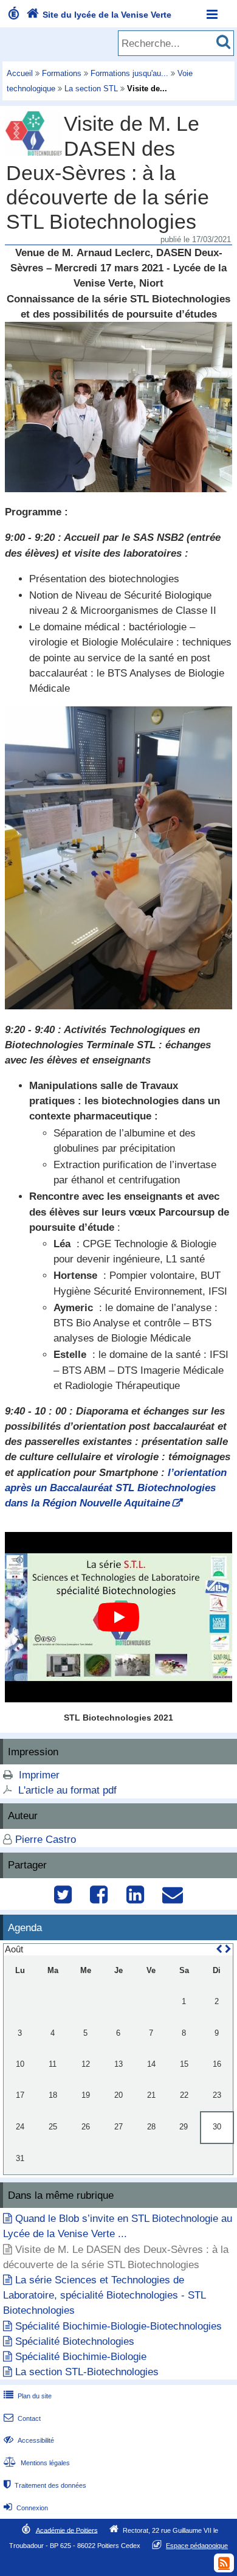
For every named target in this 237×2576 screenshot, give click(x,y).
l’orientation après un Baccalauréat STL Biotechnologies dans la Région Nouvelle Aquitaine (116, 1488)
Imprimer (39, 1775)
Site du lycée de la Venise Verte (99, 15)
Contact (22, 2418)
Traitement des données (45, 2485)
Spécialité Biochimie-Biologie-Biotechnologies (118, 2326)
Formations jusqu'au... (129, 73)
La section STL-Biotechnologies (87, 2372)
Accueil (20, 73)
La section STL (91, 89)
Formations (62, 73)
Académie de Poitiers (67, 2530)
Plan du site (28, 2396)
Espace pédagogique (197, 2546)
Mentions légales (37, 2463)
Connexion (26, 2508)
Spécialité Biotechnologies (75, 2341)
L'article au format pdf (67, 1790)
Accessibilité (29, 2440)
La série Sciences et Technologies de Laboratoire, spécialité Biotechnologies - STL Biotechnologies (104, 2295)
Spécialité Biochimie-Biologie (81, 2357)
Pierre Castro (46, 1840)
